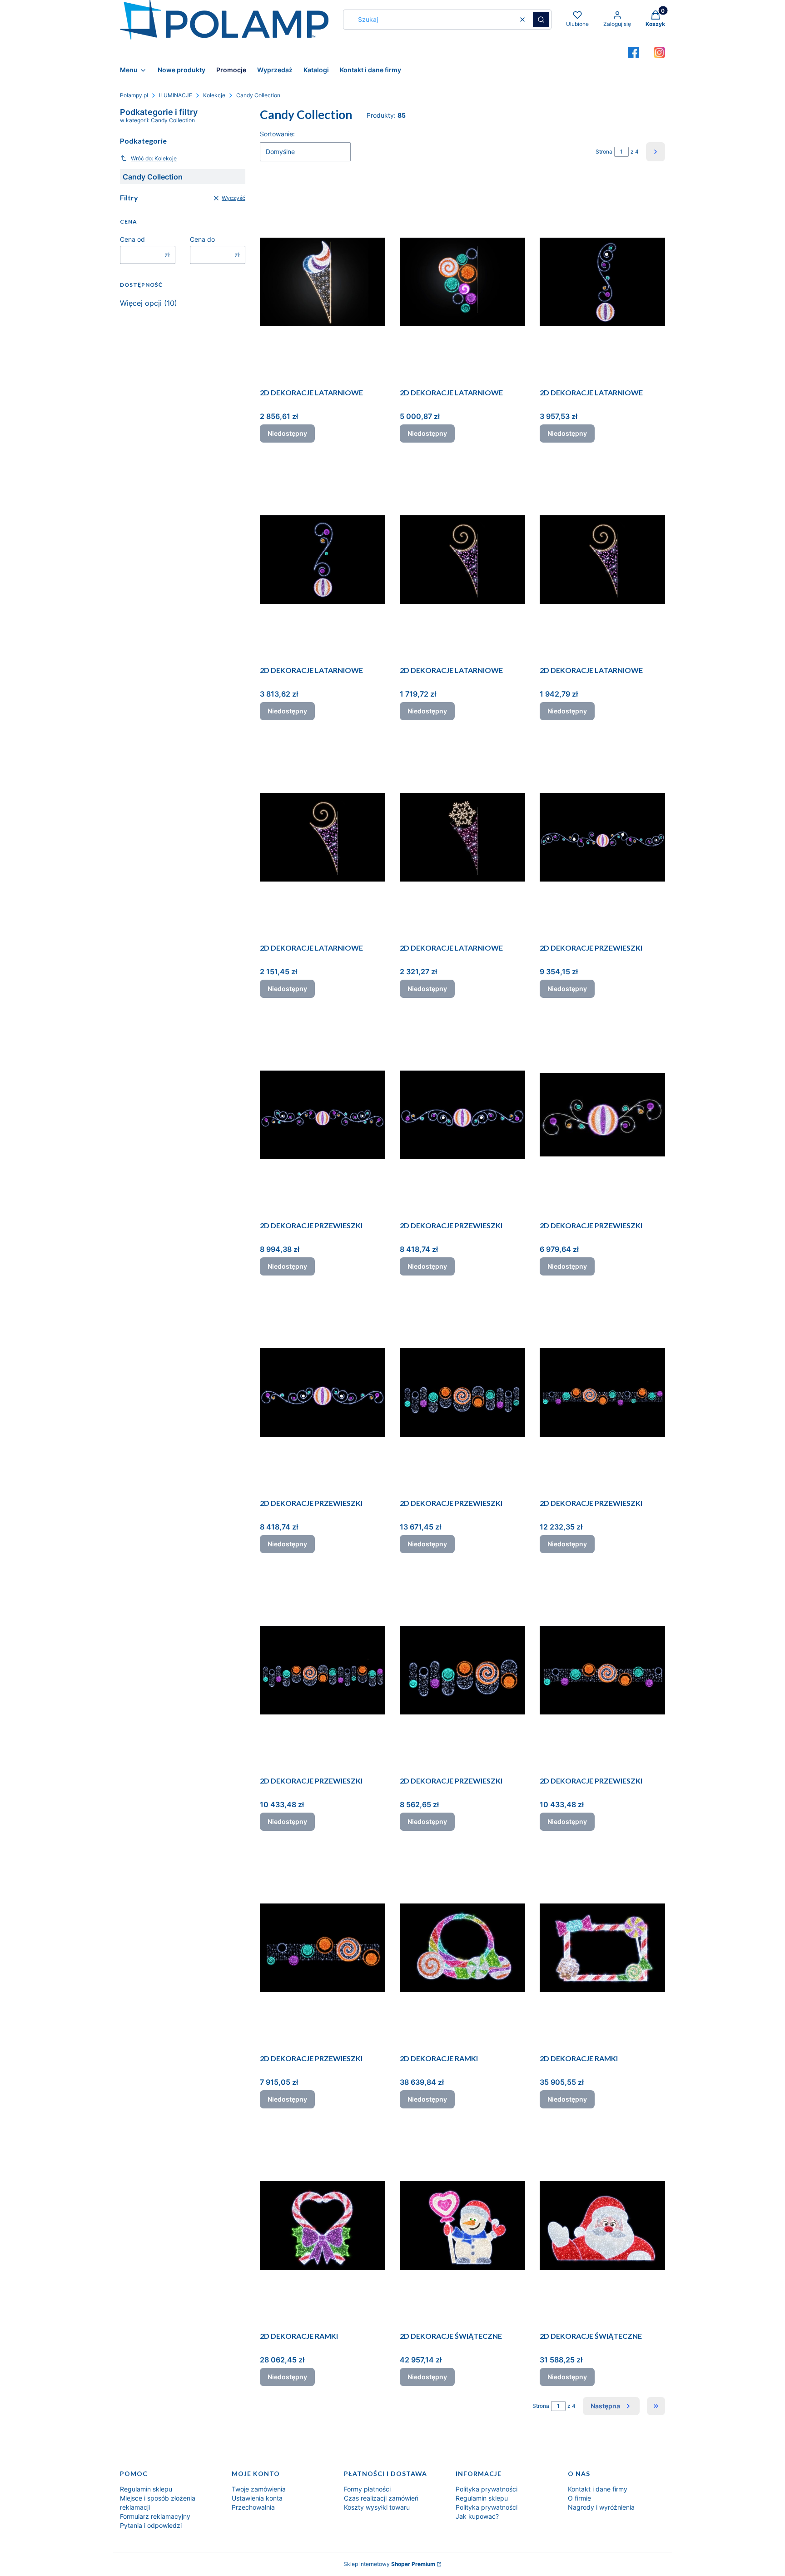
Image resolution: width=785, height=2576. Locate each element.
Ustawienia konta (257, 2498)
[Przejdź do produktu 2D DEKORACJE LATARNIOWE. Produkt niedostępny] (323, 282)
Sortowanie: (277, 134)
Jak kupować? (477, 2516)
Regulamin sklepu (146, 2489)
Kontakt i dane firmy (598, 2489)
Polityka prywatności (487, 2489)
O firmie (579, 2498)
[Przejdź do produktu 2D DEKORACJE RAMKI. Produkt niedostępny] (462, 1948)
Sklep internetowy (389, 2564)
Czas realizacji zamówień (381, 2498)
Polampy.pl (134, 95)
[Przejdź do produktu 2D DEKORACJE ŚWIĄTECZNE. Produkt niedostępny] (462, 2225)
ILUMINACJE (176, 95)
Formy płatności (367, 2489)
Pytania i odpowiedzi (151, 2525)
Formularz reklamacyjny (155, 2516)
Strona (604, 152)
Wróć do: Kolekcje (154, 158)
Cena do (202, 239)
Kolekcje (214, 95)
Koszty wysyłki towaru (377, 2507)
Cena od (132, 239)
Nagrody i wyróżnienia (601, 2507)
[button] (541, 20)
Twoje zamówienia (259, 2489)
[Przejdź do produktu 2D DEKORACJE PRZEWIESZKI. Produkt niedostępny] (602, 837)
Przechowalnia (253, 2507)
